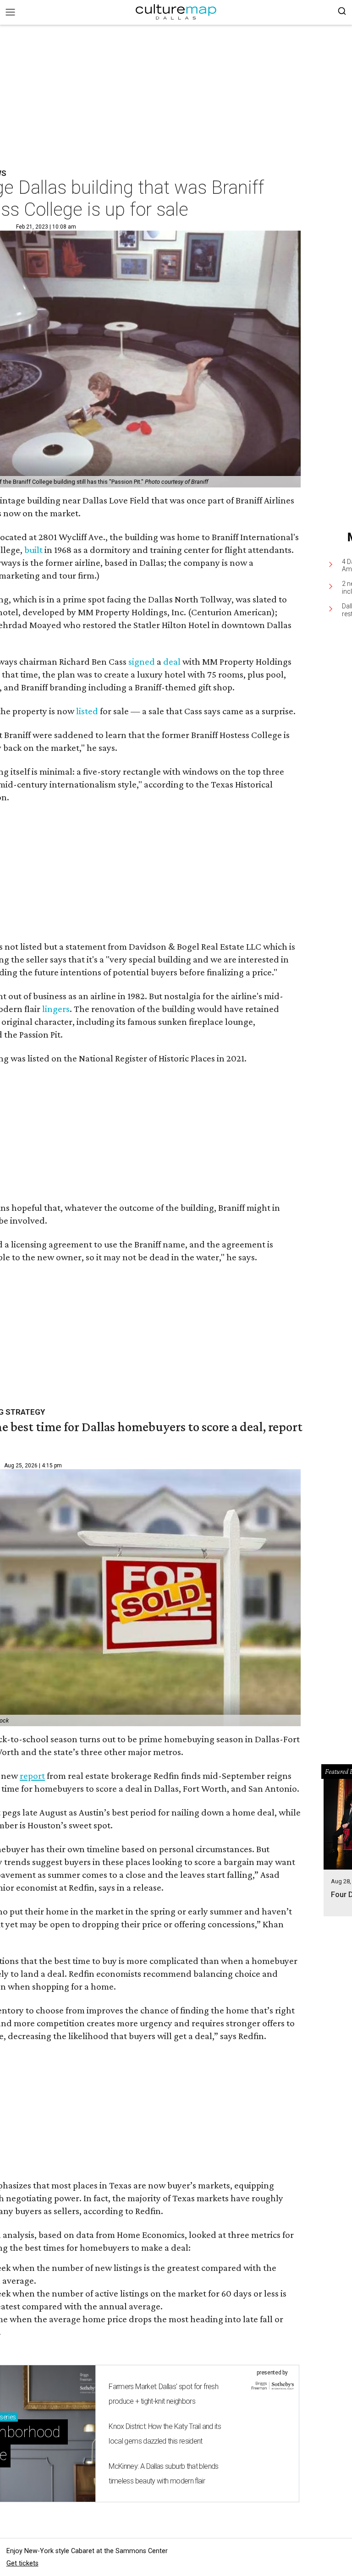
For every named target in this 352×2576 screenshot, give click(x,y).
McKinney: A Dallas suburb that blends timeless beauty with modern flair (163, 2474)
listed (87, 711)
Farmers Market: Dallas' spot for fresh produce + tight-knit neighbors (163, 2394)
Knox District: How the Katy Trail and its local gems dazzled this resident (165, 2434)
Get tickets (22, 2563)
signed (142, 662)
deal (172, 662)
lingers (56, 1009)
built (33, 550)
